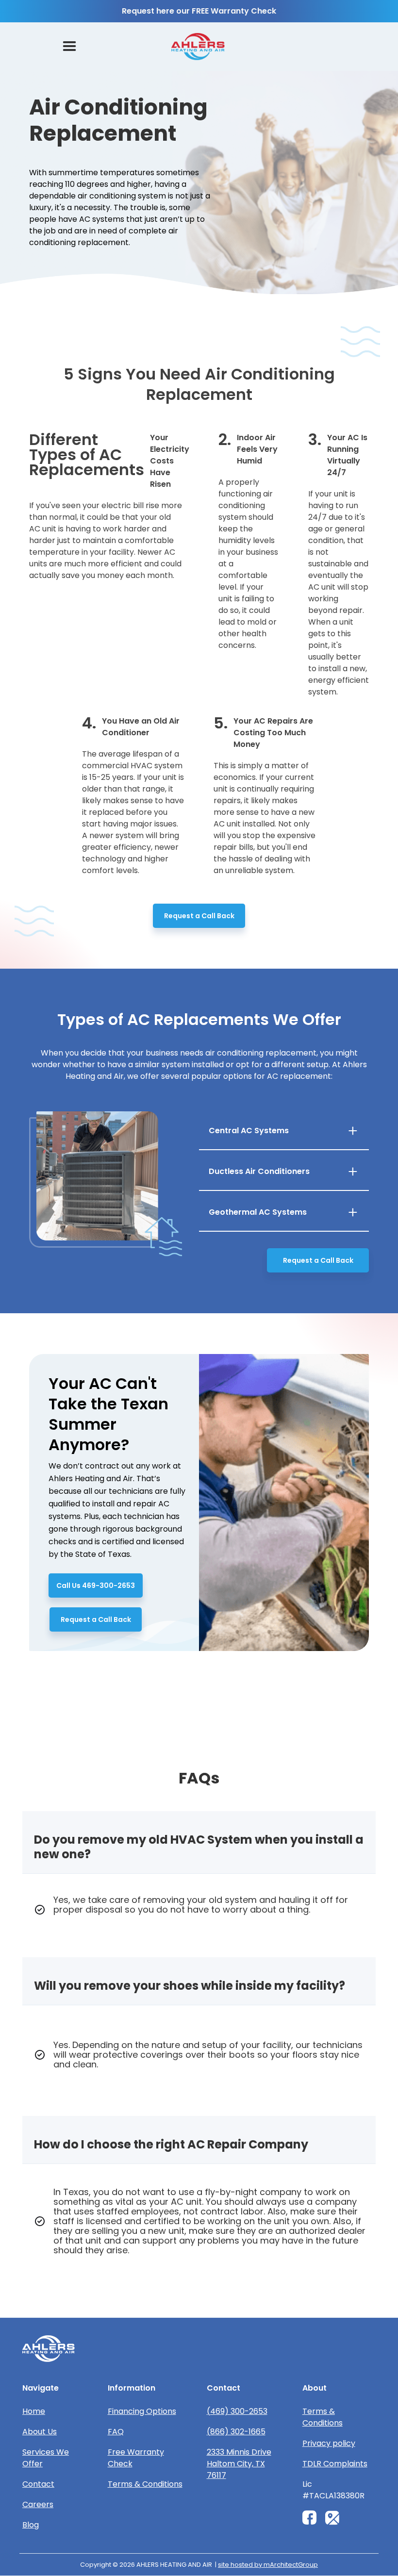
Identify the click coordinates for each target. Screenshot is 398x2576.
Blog (31, 2525)
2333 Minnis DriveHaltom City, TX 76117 (239, 2464)
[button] (69, 47)
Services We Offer (46, 2458)
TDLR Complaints (335, 2464)
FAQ (116, 2432)
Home (34, 2411)
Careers (38, 2504)
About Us (40, 2432)
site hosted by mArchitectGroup (268, 2565)
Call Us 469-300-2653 (96, 1585)
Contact (38, 2484)
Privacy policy (329, 2443)
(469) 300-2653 (237, 2411)
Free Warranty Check (136, 2458)
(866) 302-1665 (236, 2432)
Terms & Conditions (145, 2484)
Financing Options (142, 2411)
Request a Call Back (199, 916)
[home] (198, 47)
